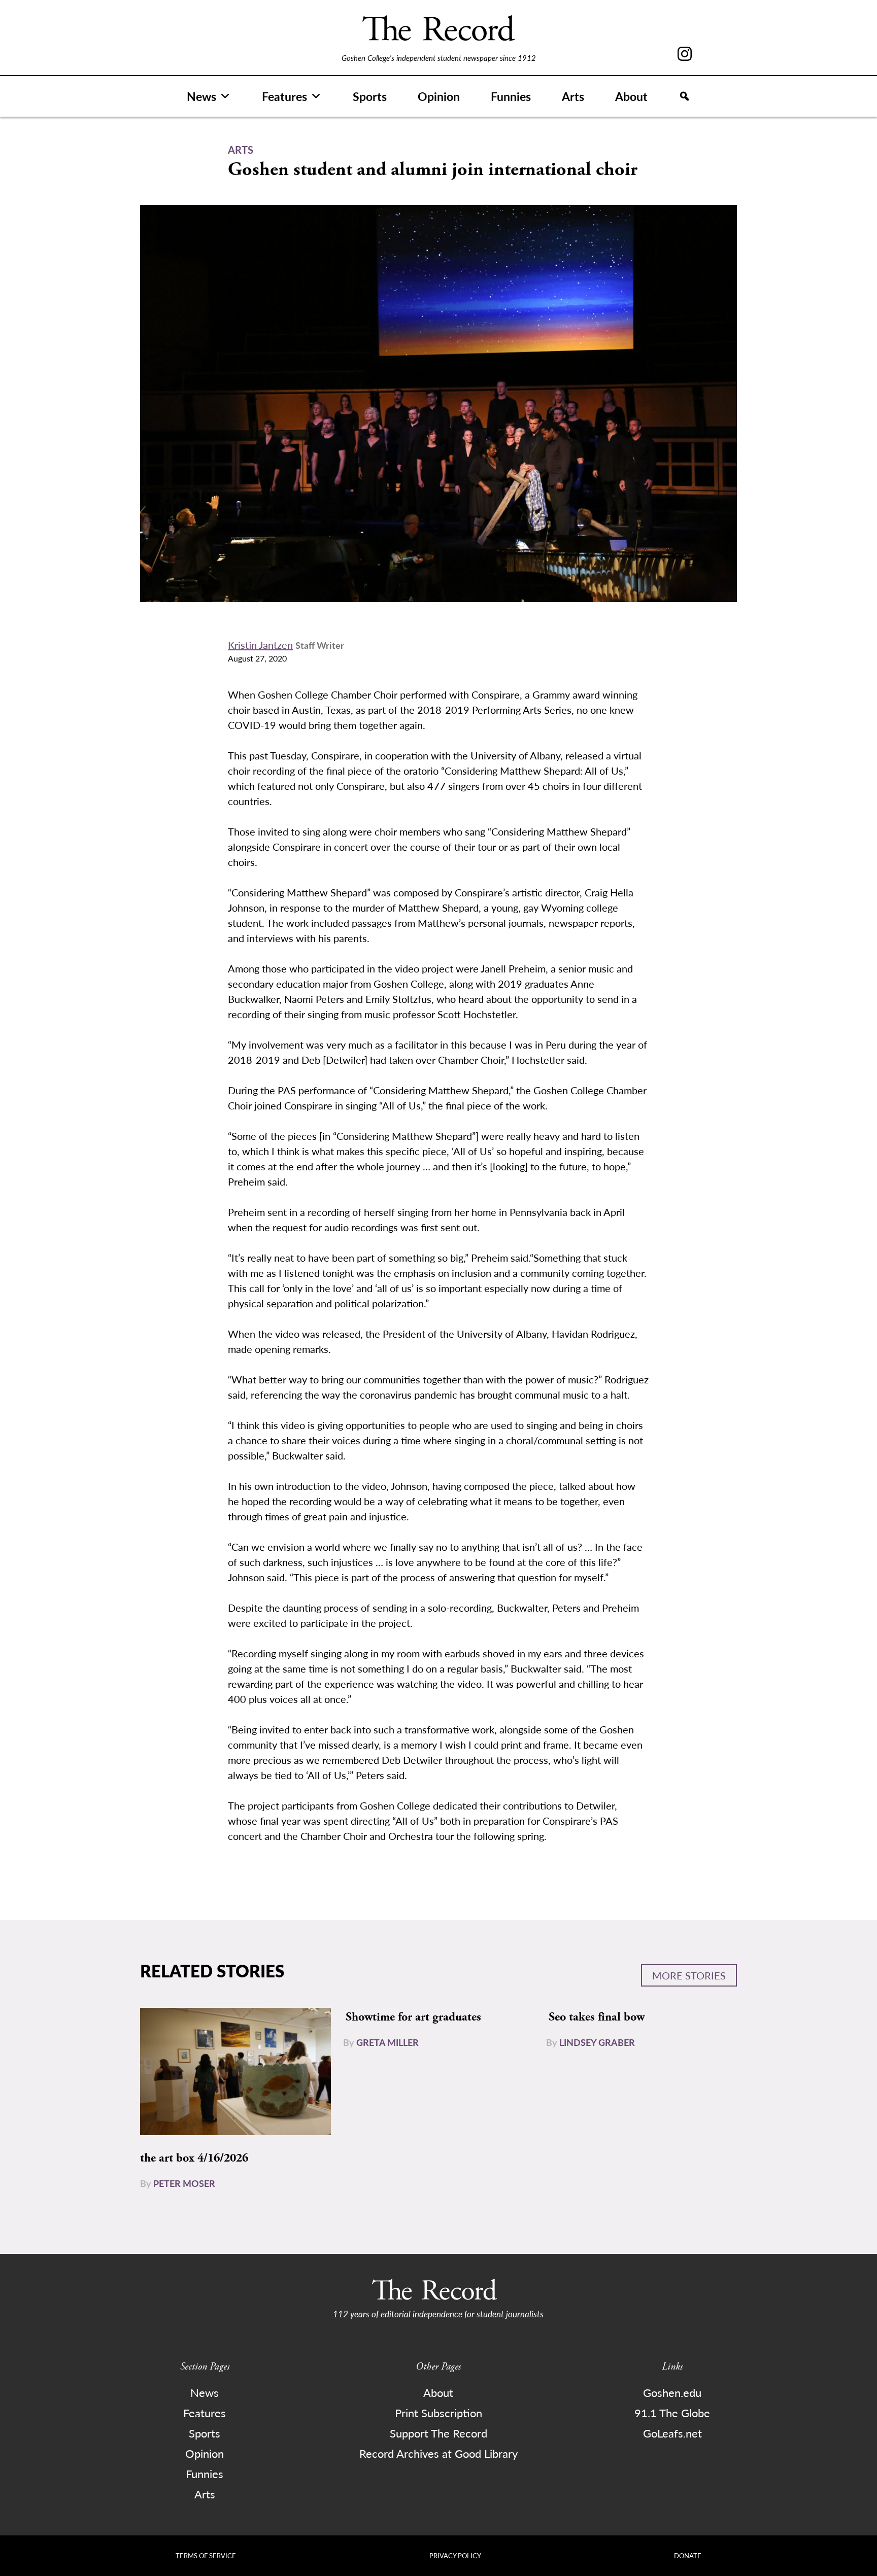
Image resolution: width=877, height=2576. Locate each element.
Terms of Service (206, 2555)
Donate (688, 2555)
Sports (370, 96)
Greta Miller (387, 2042)
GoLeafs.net (672, 2433)
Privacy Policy (455, 2555)
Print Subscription (438, 2413)
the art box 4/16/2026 (194, 2158)
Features (284, 96)
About (631, 96)
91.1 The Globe (672, 2413)
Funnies (511, 96)
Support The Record (438, 2433)
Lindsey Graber (597, 2042)
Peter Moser (184, 2183)
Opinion (439, 96)
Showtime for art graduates (413, 2017)
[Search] (684, 96)
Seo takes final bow (597, 2017)
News (201, 96)
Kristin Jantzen (260, 645)
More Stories (689, 1975)
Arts (573, 96)
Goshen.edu (672, 2392)
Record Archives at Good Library (438, 2453)
